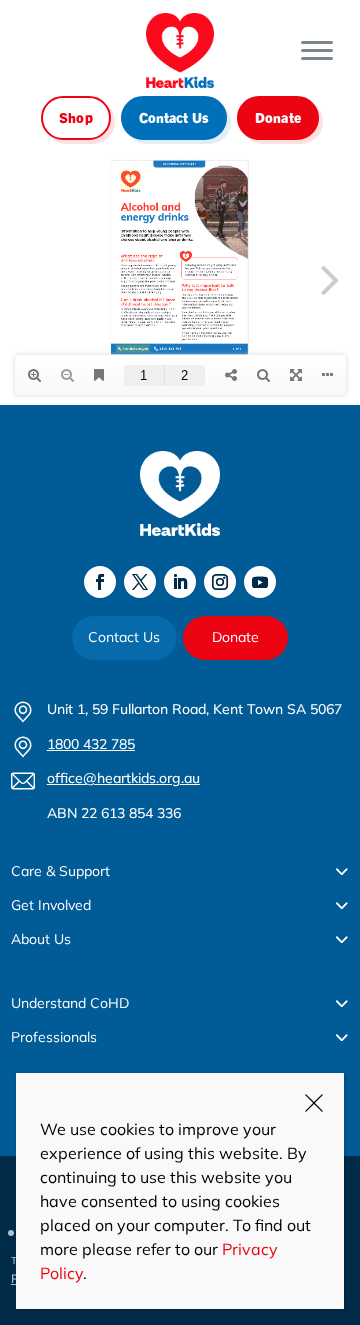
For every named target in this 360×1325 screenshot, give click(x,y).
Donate (278, 117)
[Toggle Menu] (317, 50)
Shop (76, 117)
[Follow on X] (140, 582)
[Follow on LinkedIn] (180, 582)
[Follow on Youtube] (260, 582)
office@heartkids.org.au (123, 778)
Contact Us (174, 117)
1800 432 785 (91, 744)
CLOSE (314, 1103)
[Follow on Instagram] (220, 582)
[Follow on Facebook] (100, 582)
